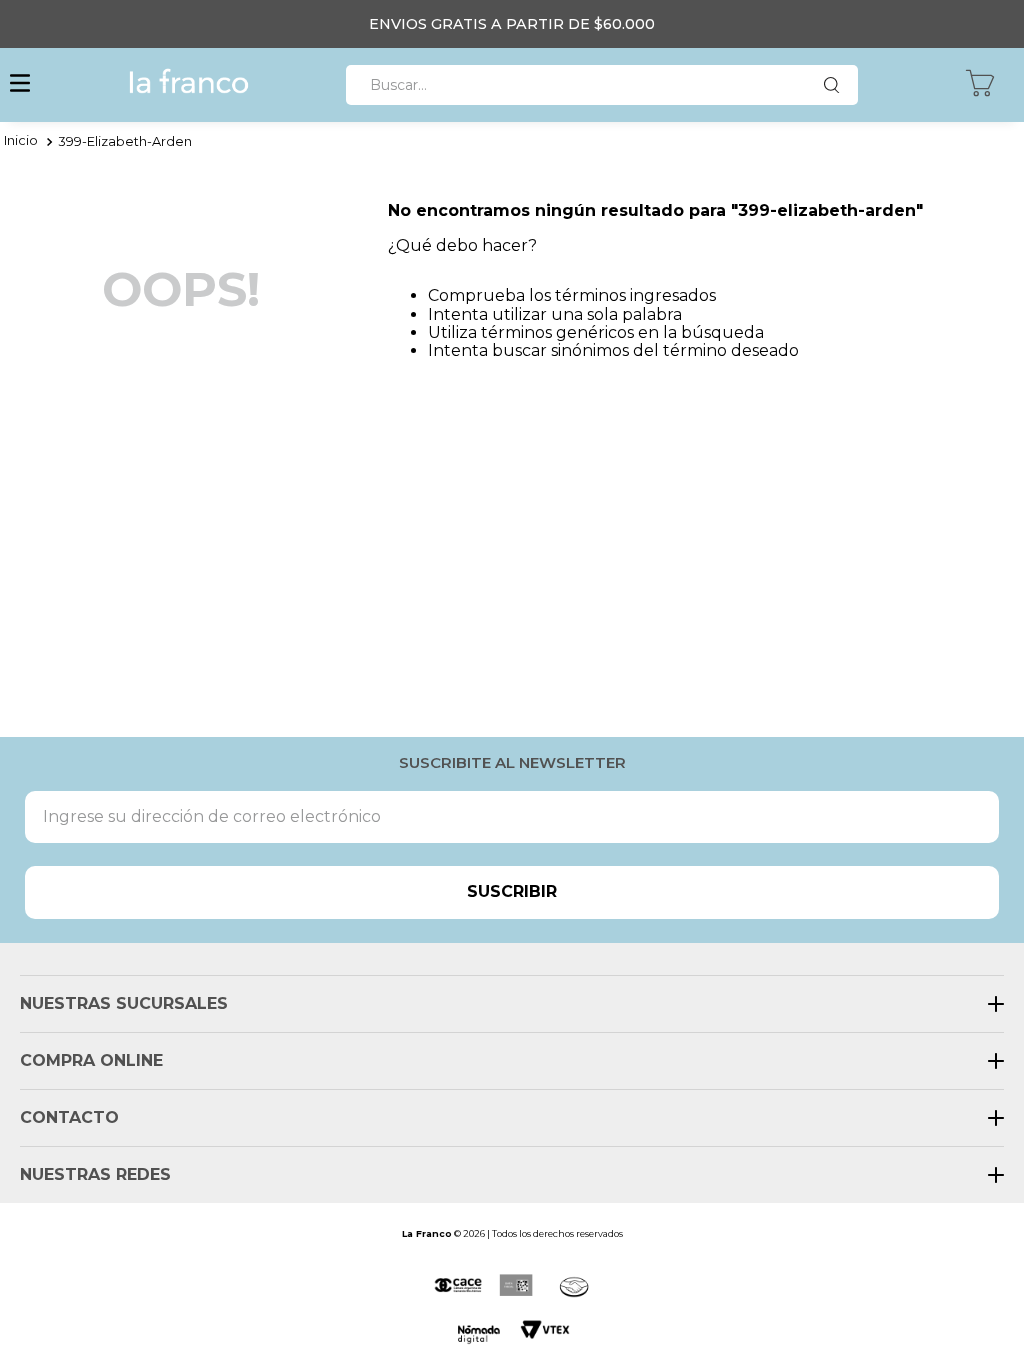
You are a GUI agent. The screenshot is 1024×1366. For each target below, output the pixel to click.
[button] (20, 85)
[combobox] (602, 85)
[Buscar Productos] (836, 85)
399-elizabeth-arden (125, 141)
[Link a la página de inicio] (21, 142)
